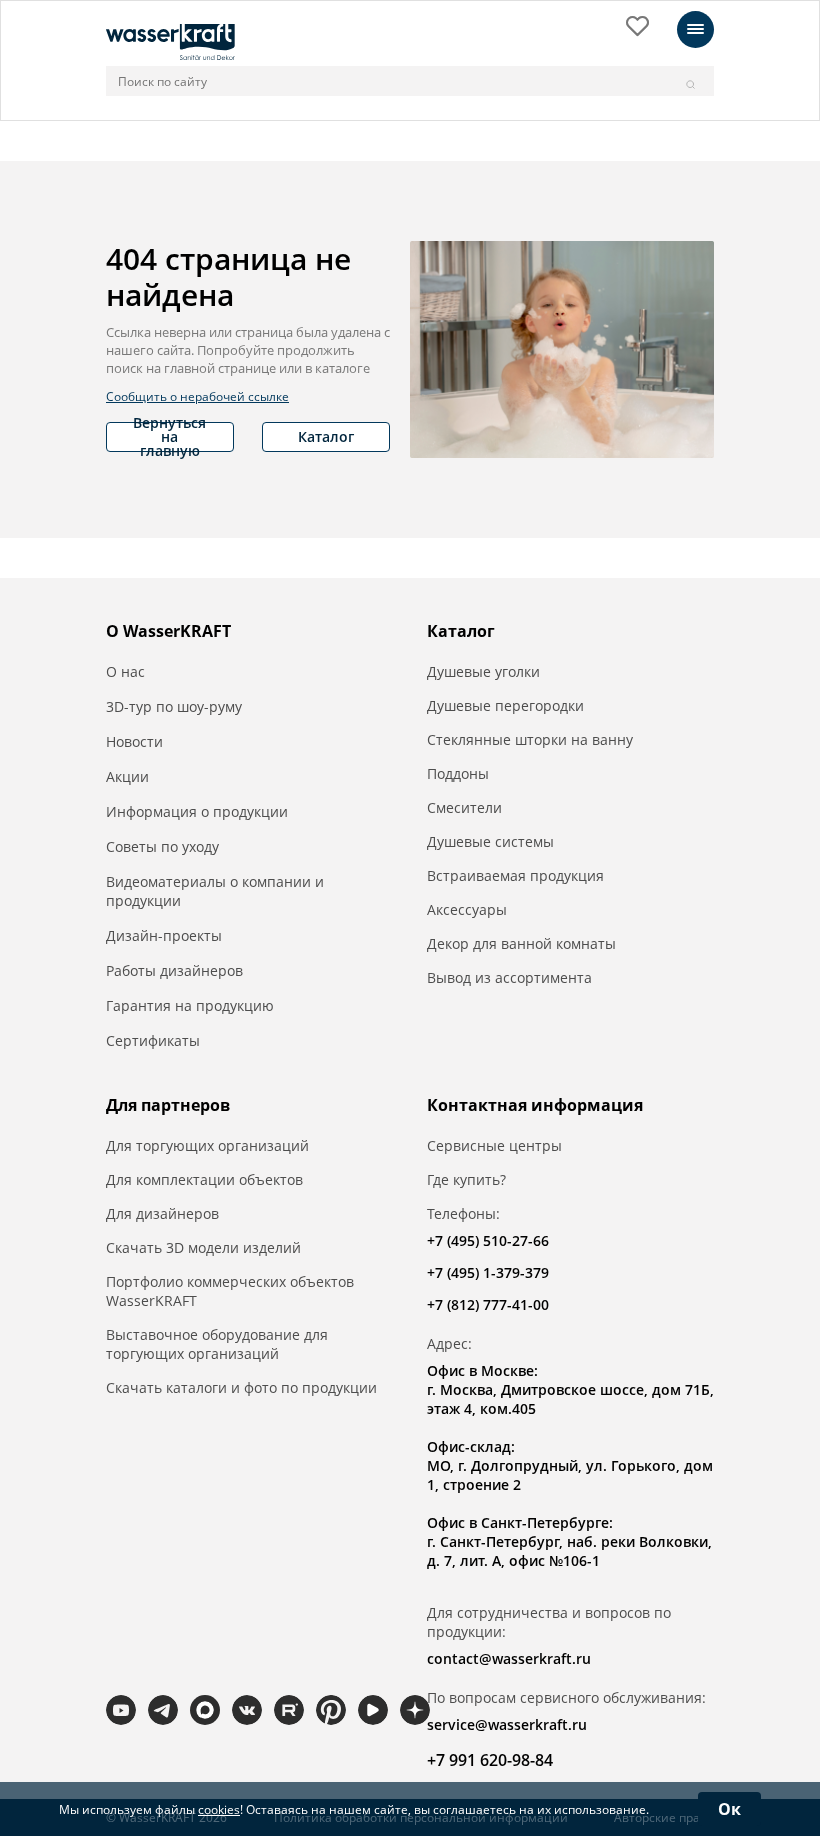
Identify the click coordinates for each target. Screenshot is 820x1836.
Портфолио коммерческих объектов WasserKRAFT (230, 1291)
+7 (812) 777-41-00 (488, 1304)
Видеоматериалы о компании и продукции (215, 891)
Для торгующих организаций (207, 1145)
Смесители (464, 807)
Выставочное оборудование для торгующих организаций (217, 1344)
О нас (125, 671)
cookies (219, 1809)
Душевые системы (490, 841)
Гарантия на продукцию (190, 1005)
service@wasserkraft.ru (507, 1724)
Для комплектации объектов (204, 1179)
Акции (127, 776)
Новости (134, 741)
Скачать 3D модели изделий (203, 1247)
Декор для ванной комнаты (521, 943)
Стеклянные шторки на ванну (530, 739)
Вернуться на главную (169, 437)
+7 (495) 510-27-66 (488, 1240)
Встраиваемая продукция (515, 875)
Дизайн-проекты (164, 935)
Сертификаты (153, 1040)
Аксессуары (467, 909)
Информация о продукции (197, 811)
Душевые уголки (483, 671)
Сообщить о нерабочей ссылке (197, 396)
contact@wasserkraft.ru (509, 1658)
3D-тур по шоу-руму (174, 706)
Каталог (326, 436)
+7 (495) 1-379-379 (488, 1272)
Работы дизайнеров (174, 970)
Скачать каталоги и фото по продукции (241, 1387)
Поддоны (458, 773)
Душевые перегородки (505, 705)
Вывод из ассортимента (509, 977)
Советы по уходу (162, 846)
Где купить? (466, 1179)
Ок (729, 1809)
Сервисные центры (494, 1145)
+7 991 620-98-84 (490, 1760)
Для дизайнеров (162, 1213)
